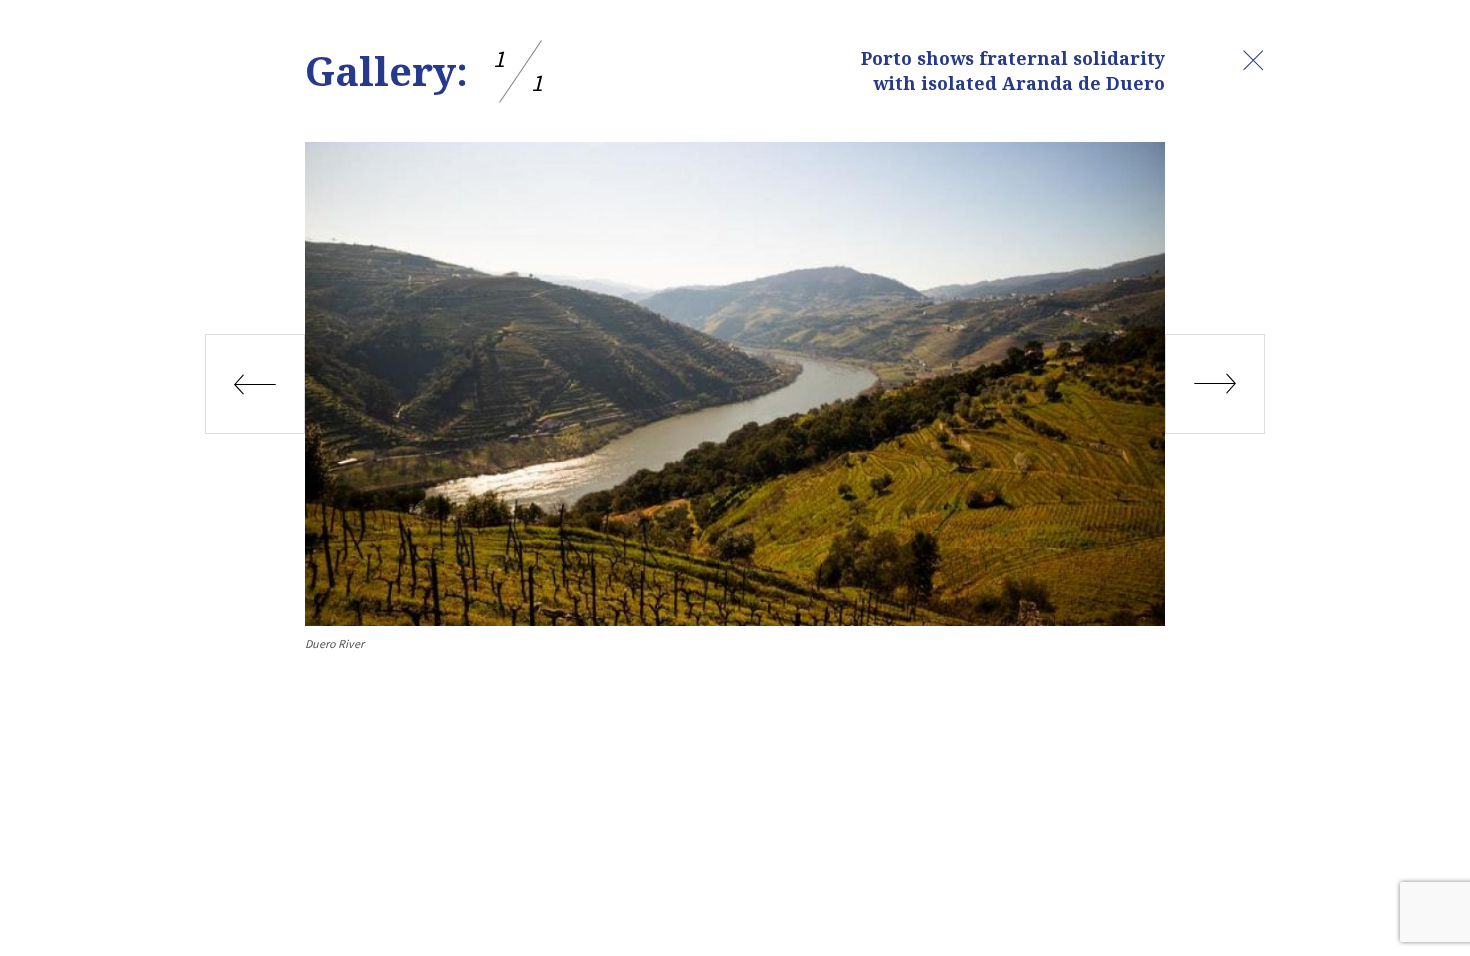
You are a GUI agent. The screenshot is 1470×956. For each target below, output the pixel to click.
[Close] (1253, 60)
